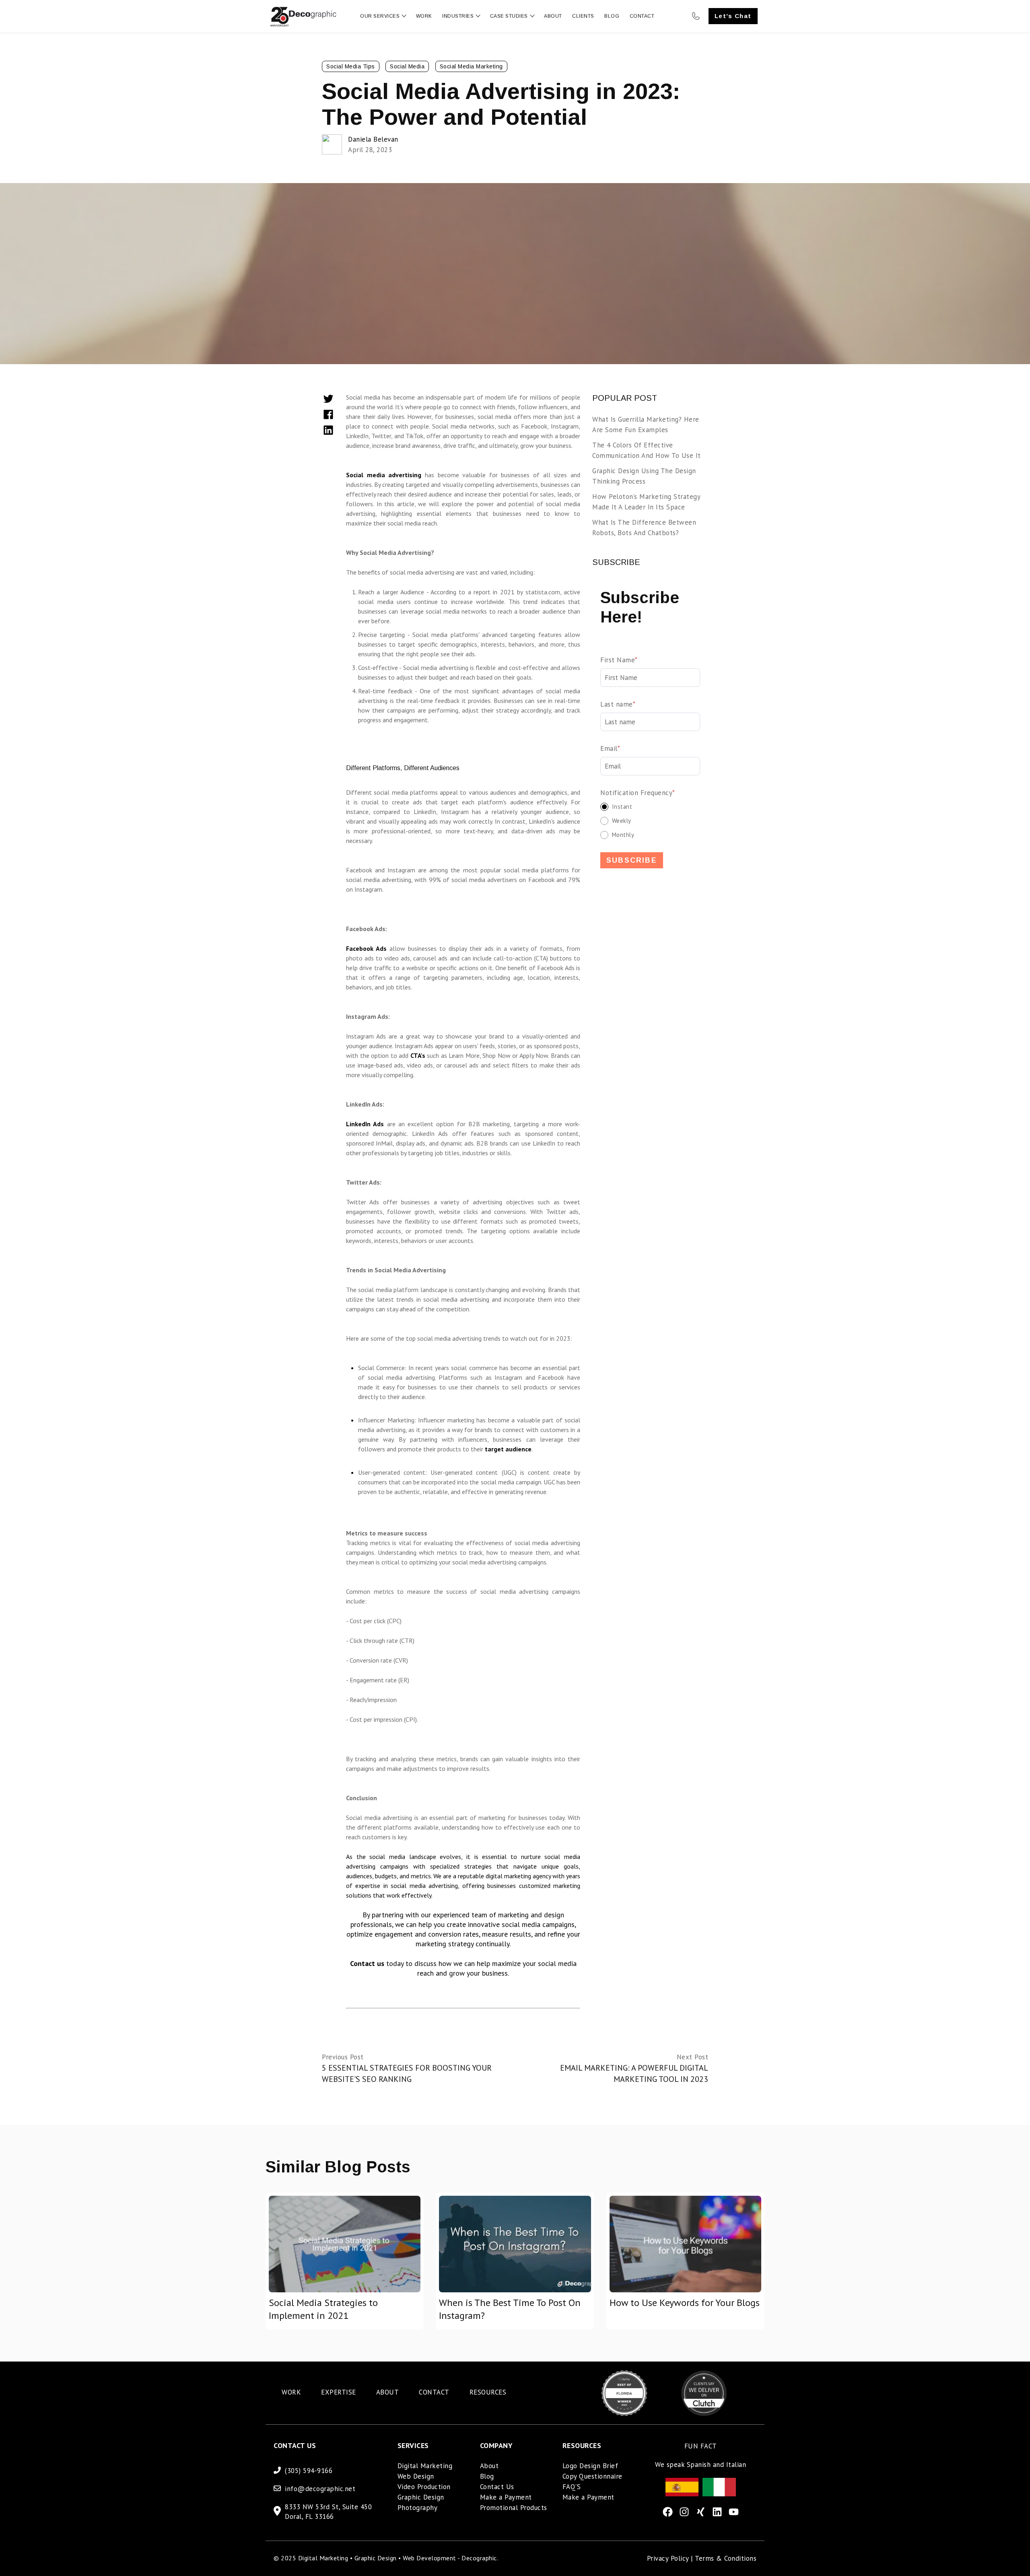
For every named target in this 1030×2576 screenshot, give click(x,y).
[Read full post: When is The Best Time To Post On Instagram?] (515, 2244)
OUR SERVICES (380, 16)
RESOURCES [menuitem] (488, 2392)
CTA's (418, 1055)
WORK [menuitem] (291, 2392)
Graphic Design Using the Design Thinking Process (644, 476)
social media (407, 66)
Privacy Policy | (671, 2558)
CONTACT (642, 16)
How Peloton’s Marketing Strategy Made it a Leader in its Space (646, 502)
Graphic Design (421, 2497)
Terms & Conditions (726, 2558)
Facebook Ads (366, 948)
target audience (508, 1449)
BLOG (612, 16)
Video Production (424, 2487)
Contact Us (497, 2487)
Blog (487, 2476)
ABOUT (553, 16)
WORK (424, 16)
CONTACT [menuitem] (434, 2392)
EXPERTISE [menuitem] (339, 2392)
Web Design (416, 2476)
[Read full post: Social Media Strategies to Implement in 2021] (345, 2244)
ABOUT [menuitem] (388, 2392)
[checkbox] (650, 821)
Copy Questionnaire (592, 2476)
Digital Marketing (425, 2466)
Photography (418, 2508)
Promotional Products (514, 2508)
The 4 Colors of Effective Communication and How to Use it (647, 450)
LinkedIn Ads (365, 1124)
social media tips (351, 66)
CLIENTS (583, 16)
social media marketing (471, 66)
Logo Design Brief (590, 2466)
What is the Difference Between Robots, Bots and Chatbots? (644, 528)
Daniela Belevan (373, 139)
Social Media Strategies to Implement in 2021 (323, 2309)
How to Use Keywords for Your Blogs (685, 2303)
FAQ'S (572, 2487)
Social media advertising (385, 475)
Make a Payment (506, 2497)
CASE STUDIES (509, 16)
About (489, 2466)
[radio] (650, 807)
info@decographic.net (320, 2489)
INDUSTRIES (458, 16)
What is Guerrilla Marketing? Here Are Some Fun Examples (646, 425)
